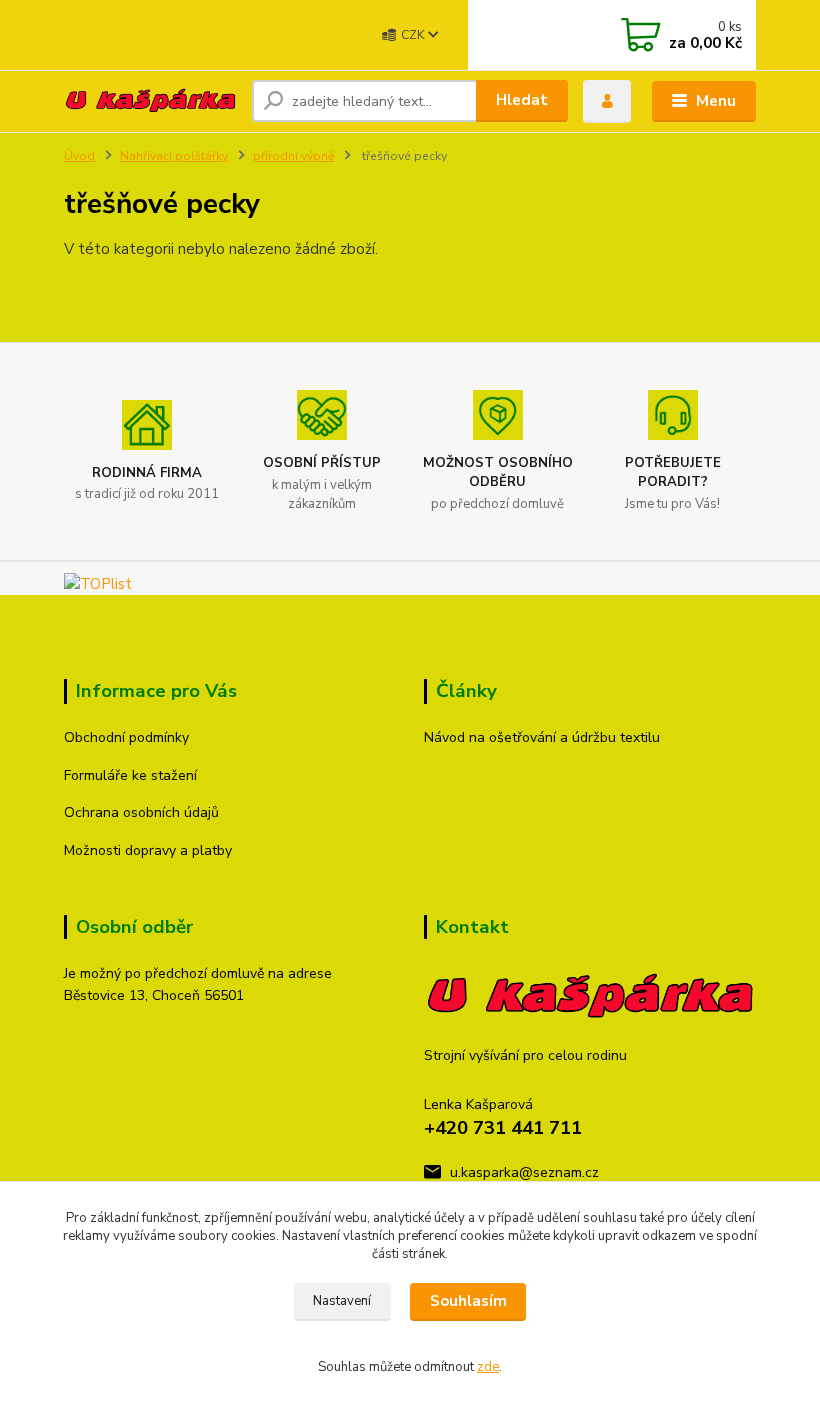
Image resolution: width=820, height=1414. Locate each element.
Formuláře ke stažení (130, 775)
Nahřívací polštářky (174, 156)
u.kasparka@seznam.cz (524, 1172)
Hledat (522, 100)
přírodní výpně (293, 156)
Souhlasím (468, 1301)
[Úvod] (150, 101)
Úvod (79, 156)
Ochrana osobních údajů (141, 812)
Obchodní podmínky (126, 737)
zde (488, 1367)
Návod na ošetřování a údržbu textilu (542, 737)
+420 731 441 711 (503, 1128)
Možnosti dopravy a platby (148, 850)
